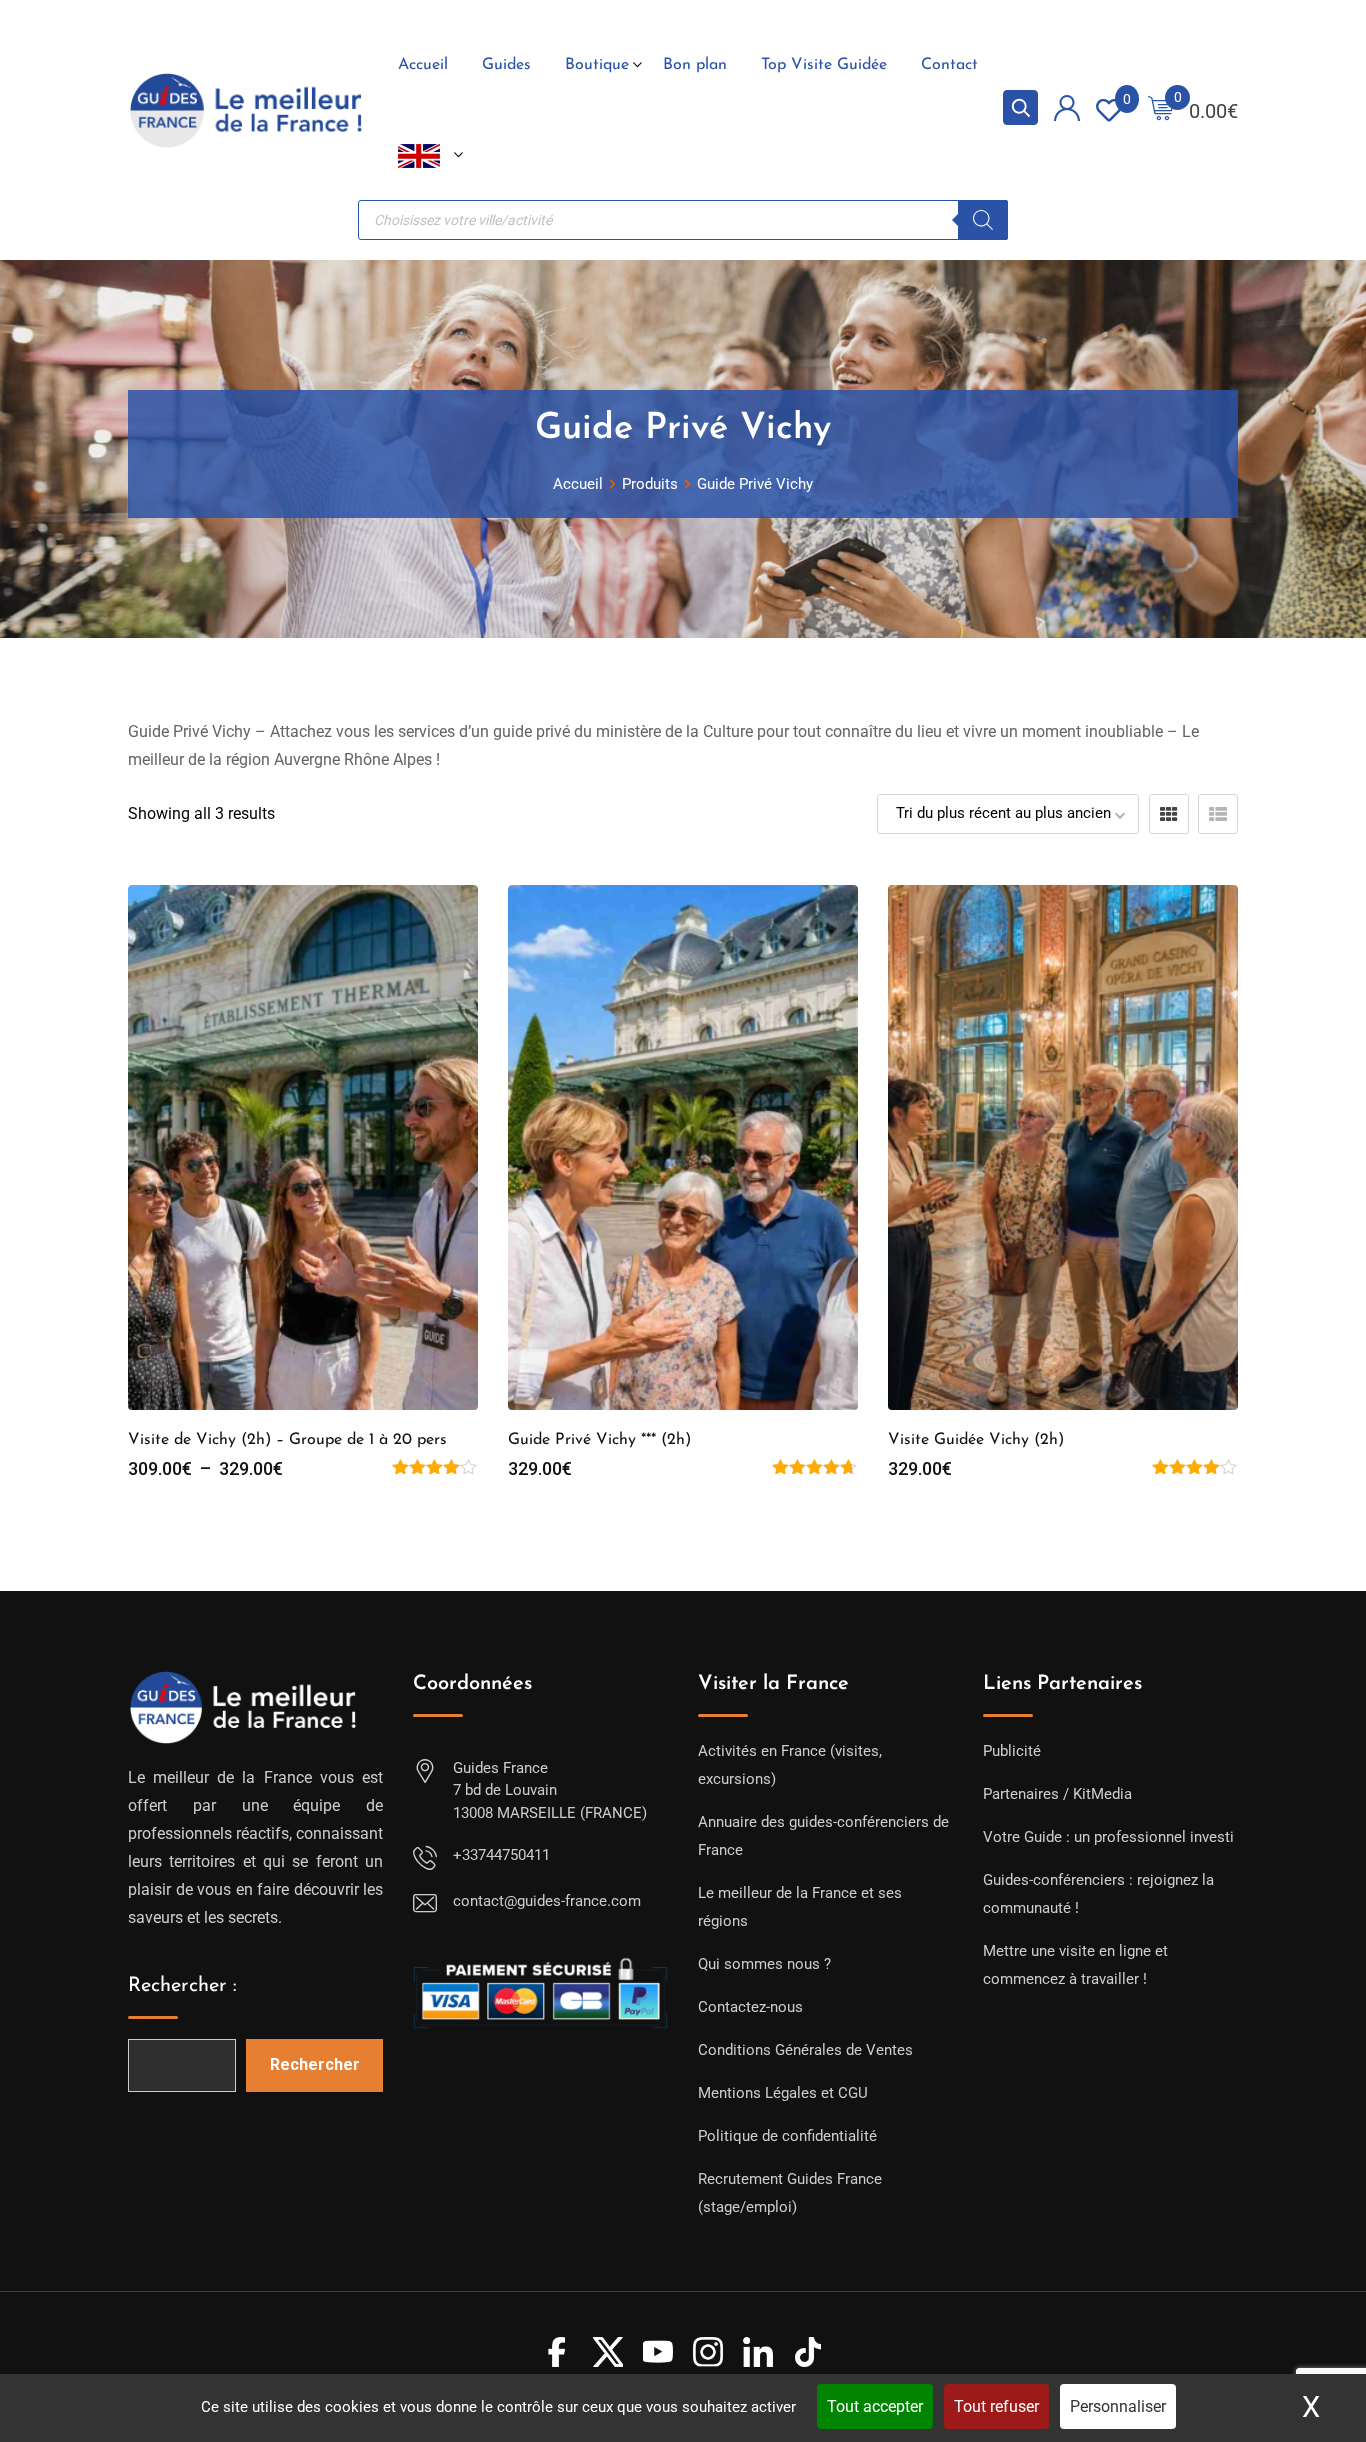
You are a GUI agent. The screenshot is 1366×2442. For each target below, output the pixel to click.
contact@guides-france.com (547, 1901)
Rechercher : (182, 1986)
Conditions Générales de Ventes (805, 2050)
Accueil (423, 65)
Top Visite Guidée (824, 65)
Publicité (1012, 1751)
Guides (506, 65)
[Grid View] (1169, 814)
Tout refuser (996, 2406)
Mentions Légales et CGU (783, 2093)
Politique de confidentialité (787, 2136)
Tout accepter (875, 2406)
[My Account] (1067, 111)
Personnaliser (1118, 2406)
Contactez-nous (750, 2007)
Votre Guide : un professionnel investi (1108, 1837)
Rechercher (315, 2064)
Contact (949, 65)
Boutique (597, 65)
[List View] (1218, 814)
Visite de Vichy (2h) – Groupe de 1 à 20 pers (287, 1440)
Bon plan (695, 65)
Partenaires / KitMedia (1057, 1794)
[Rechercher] (983, 220)
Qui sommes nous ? (764, 1964)
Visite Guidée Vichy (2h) (976, 1440)
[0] (1161, 110)
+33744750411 (501, 1855)
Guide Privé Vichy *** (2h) (599, 1440)
